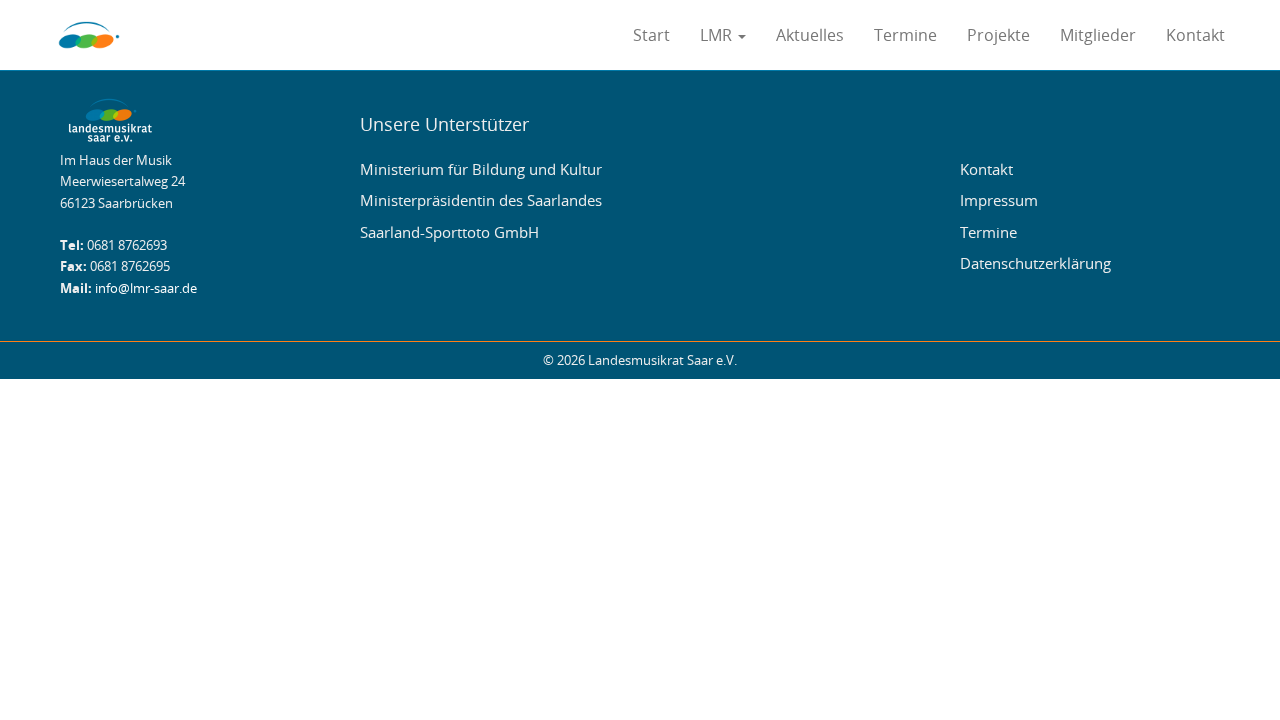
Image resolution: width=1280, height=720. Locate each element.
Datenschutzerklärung (1035, 263)
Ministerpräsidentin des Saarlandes (481, 200)
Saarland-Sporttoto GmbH (449, 232)
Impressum (999, 200)
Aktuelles (810, 35)
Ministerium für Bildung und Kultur (481, 169)
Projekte (998, 35)
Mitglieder (1098, 35)
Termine (905, 35)
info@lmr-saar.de (146, 288)
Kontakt (1195, 35)
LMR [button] (718, 35)
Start (651, 35)
